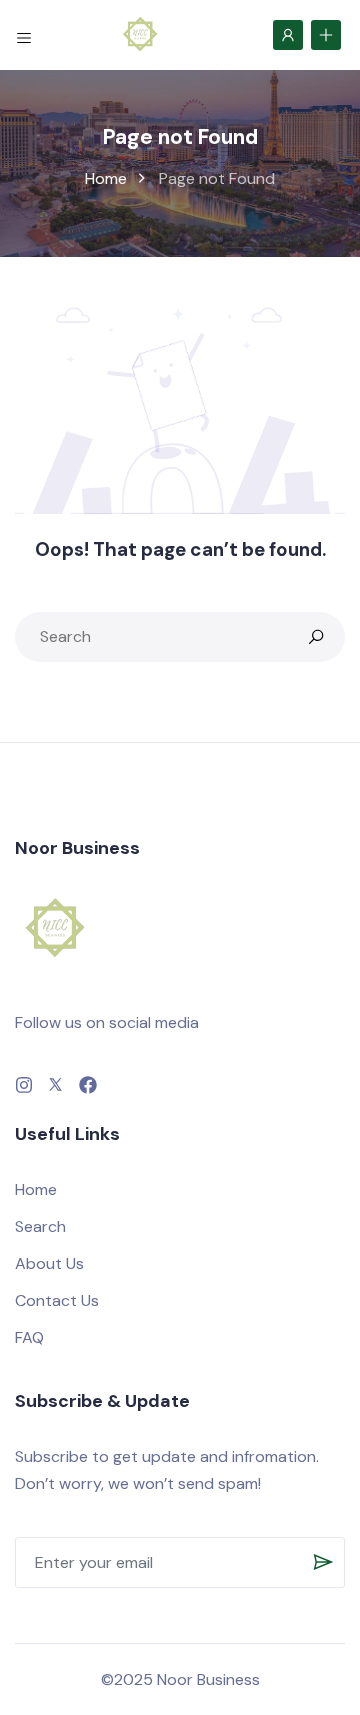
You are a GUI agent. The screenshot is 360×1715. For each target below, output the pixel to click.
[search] (316, 637)
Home (106, 178)
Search (40, 1226)
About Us (49, 1263)
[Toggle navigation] (24, 34)
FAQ (29, 1337)
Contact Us (57, 1300)
